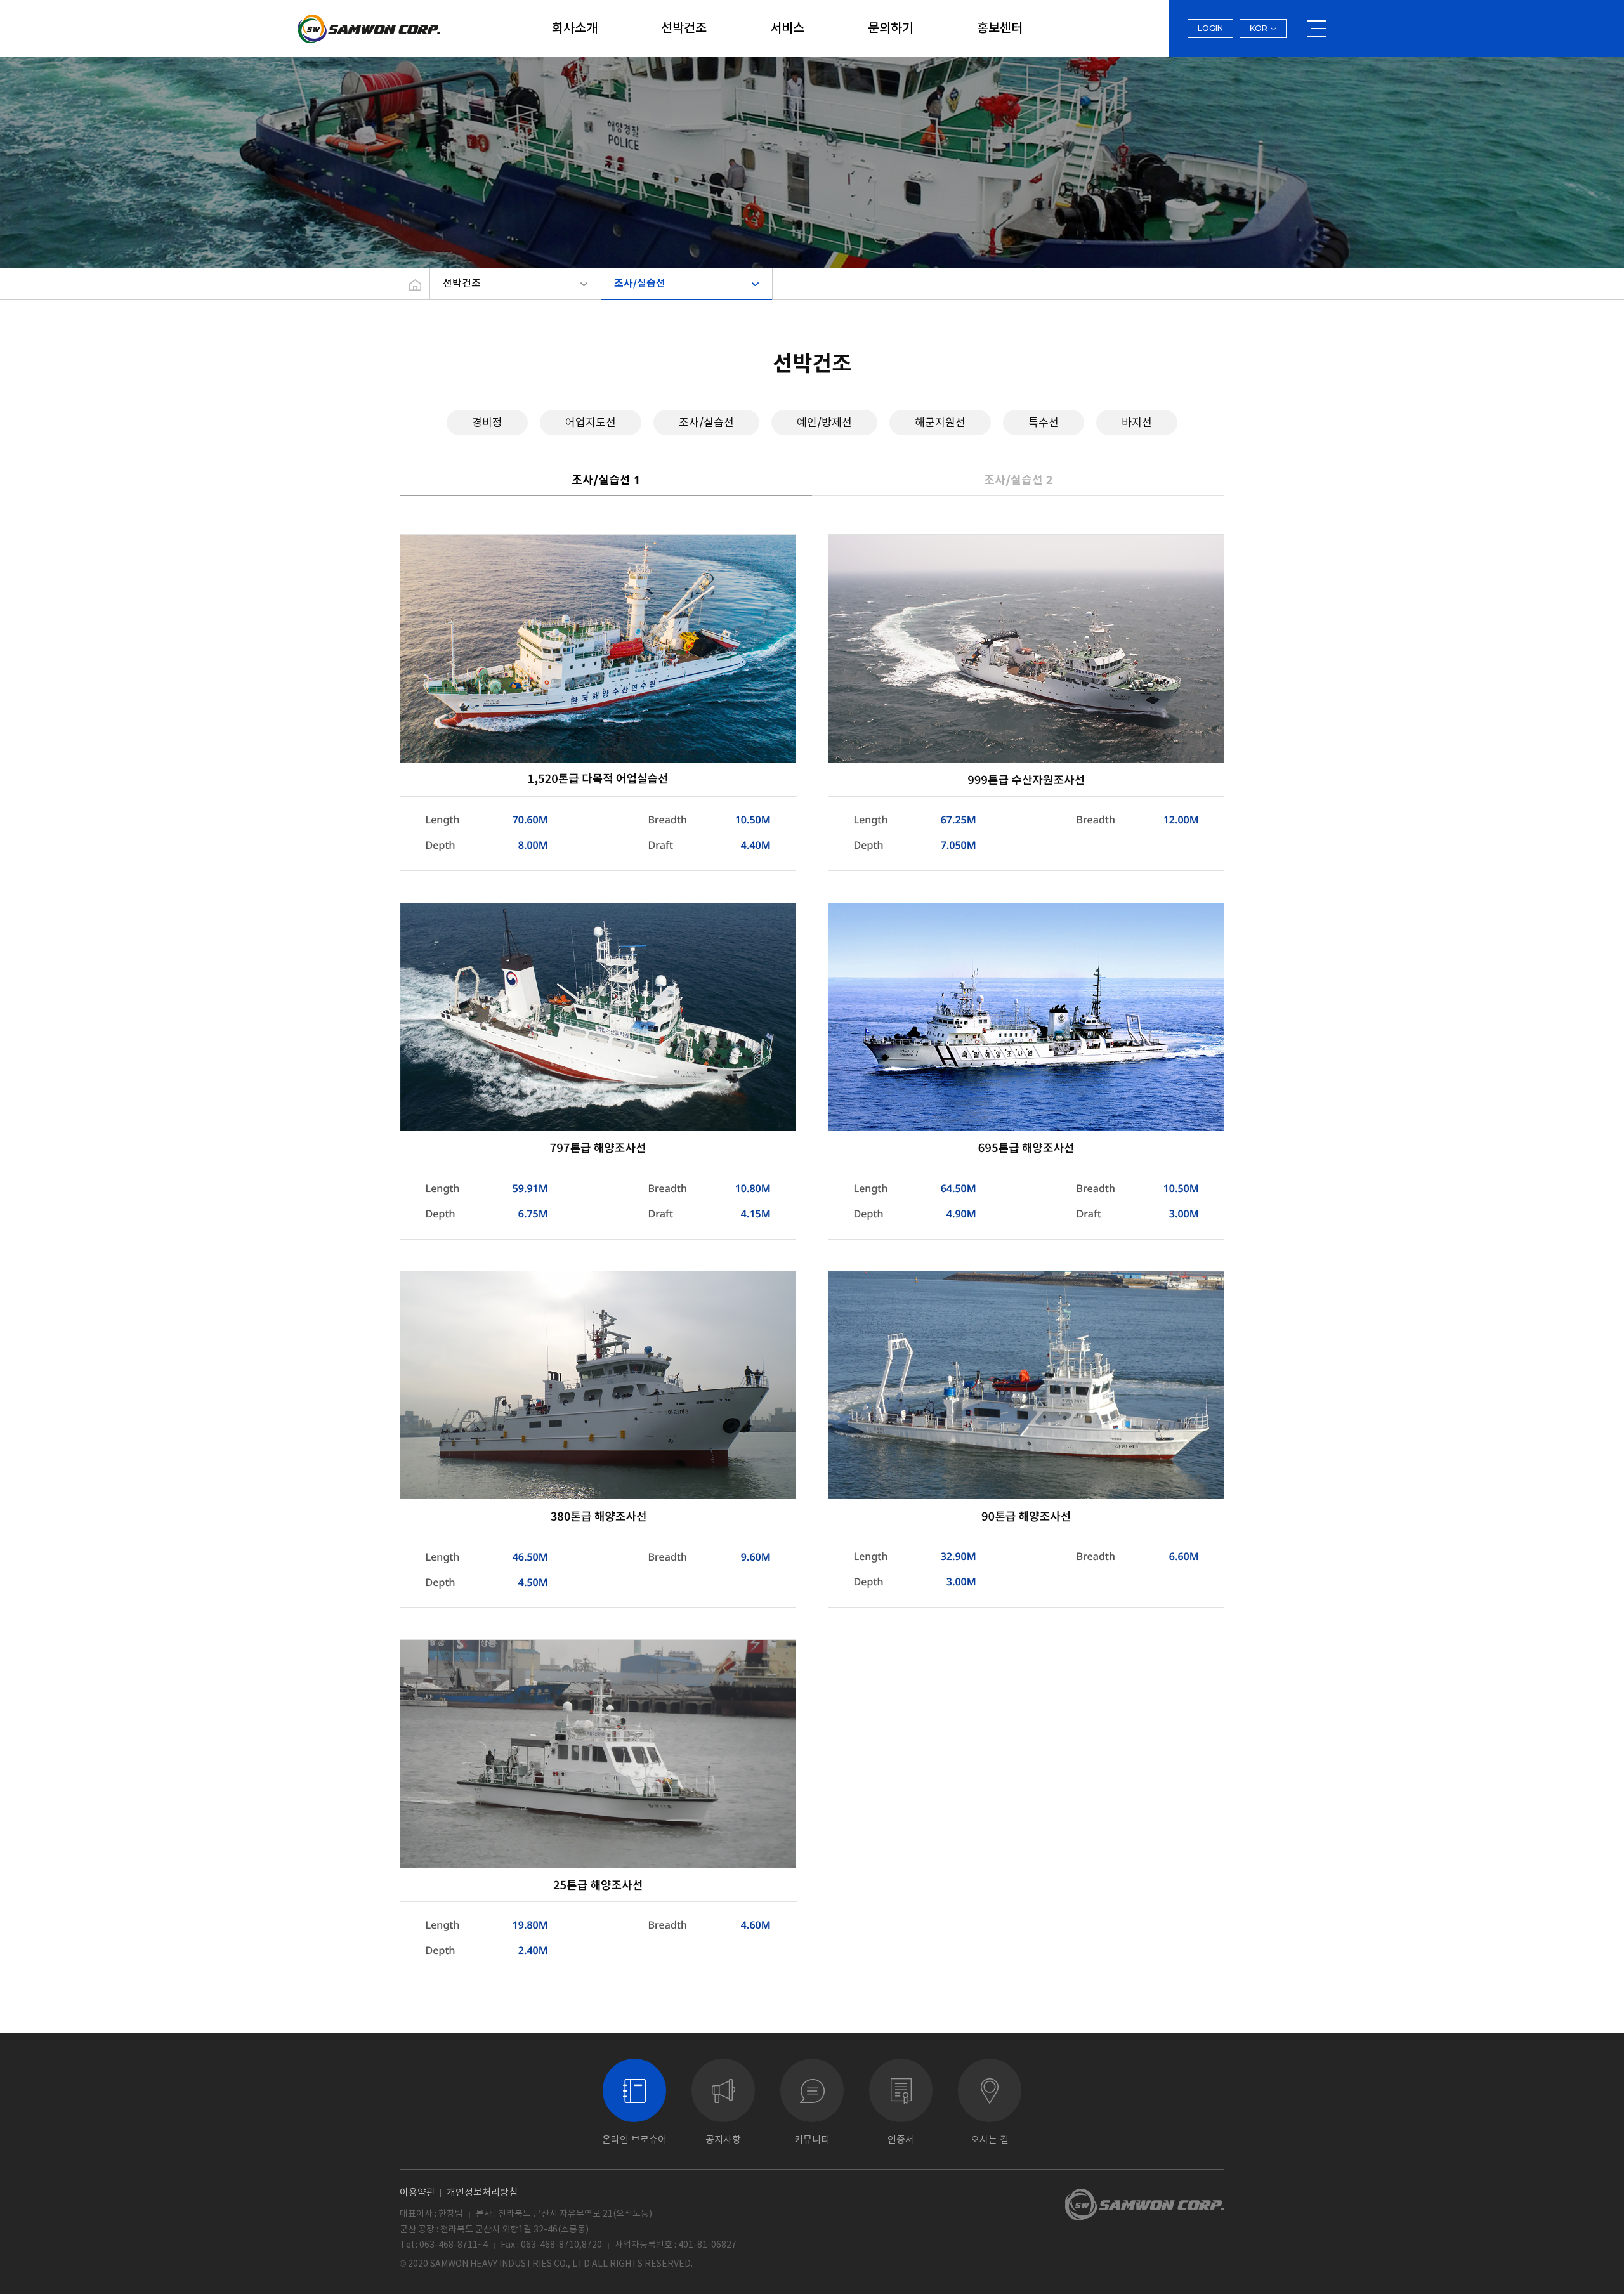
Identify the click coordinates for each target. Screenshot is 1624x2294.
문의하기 (891, 29)
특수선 (1044, 422)
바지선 (1137, 422)
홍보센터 (1000, 29)
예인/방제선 (824, 422)
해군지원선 (940, 422)
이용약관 (417, 2192)
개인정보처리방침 (482, 2192)
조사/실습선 (640, 284)
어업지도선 (591, 422)
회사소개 (575, 29)
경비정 (487, 422)
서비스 (787, 29)
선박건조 (684, 29)
